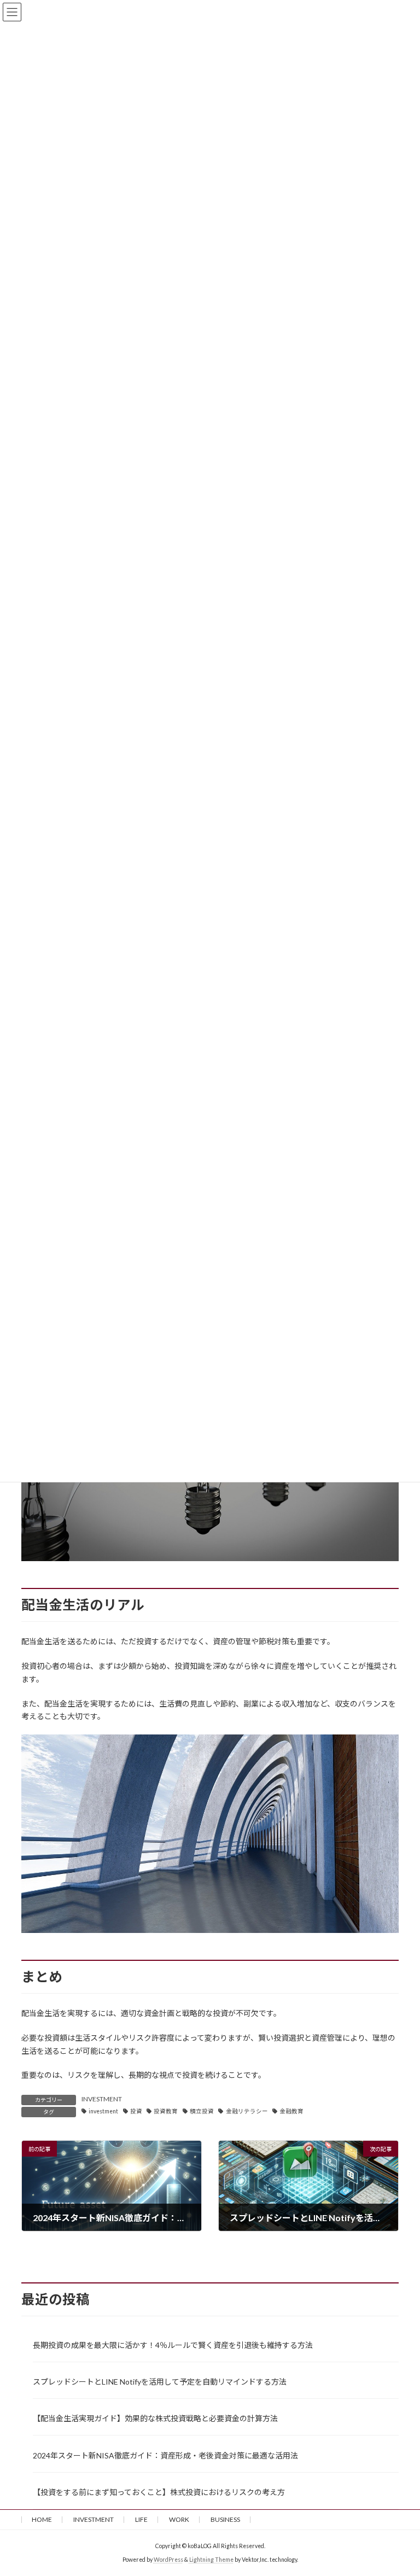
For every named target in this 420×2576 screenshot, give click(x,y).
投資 (136, 2111)
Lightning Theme (211, 2560)
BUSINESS (225, 2519)
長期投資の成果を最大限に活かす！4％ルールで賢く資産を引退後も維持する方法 (173, 2345)
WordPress (168, 2560)
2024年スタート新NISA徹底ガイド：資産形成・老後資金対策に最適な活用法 (165, 2455)
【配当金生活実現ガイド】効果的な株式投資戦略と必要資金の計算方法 (155, 2418)
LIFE (141, 2519)
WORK (179, 2519)
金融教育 (291, 2111)
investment (103, 2111)
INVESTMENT (102, 2099)
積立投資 (202, 2111)
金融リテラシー (247, 2111)
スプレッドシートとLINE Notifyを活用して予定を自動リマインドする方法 (160, 2382)
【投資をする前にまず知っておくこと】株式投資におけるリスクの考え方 (159, 2492)
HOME (42, 2519)
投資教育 (166, 2111)
